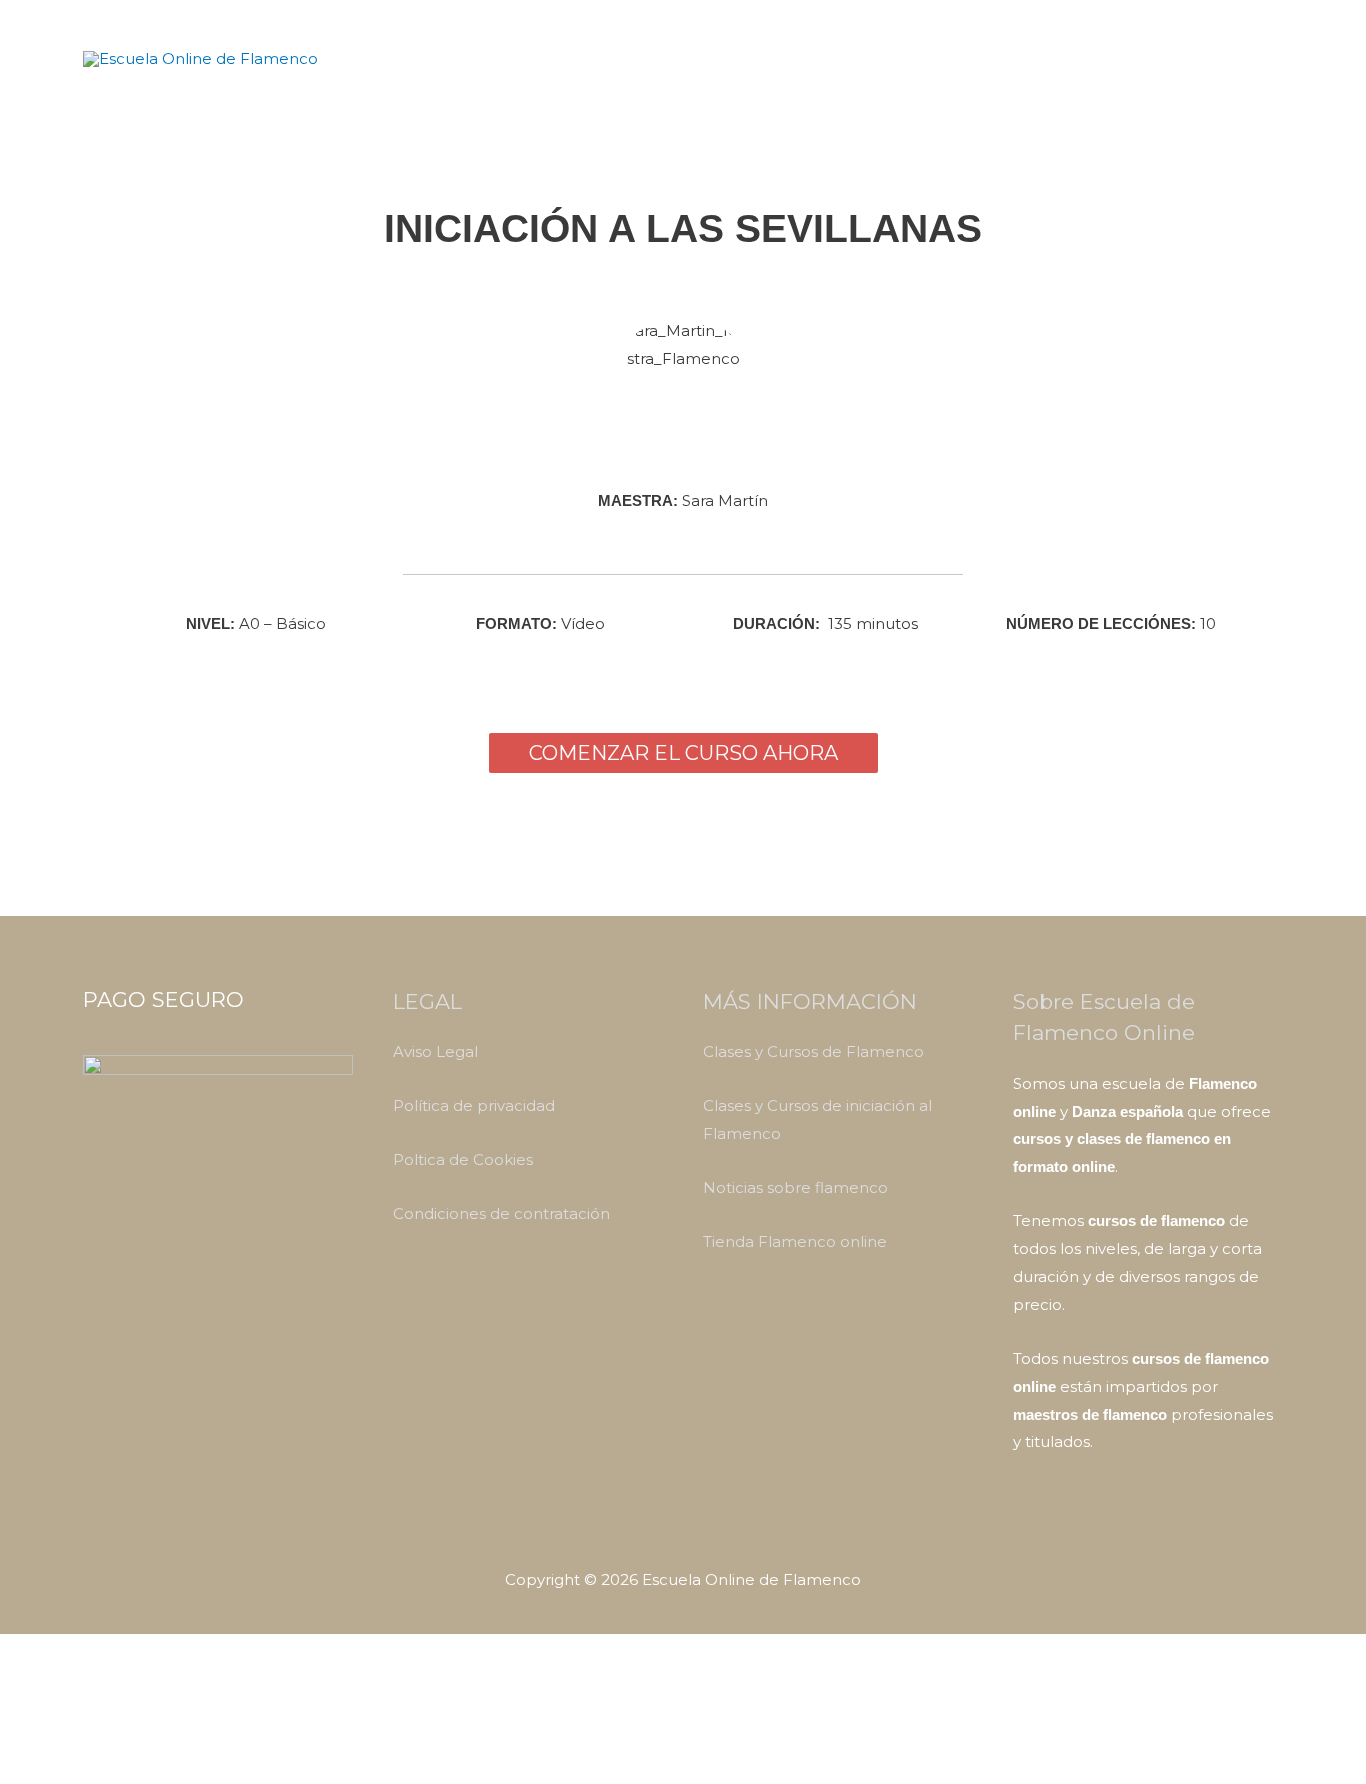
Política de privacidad (474, 1105)
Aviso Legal (435, 1051)
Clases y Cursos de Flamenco (813, 1051)
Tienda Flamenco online (795, 1241)
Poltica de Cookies (463, 1159)
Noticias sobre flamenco (795, 1187)
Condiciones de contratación (501, 1213)
